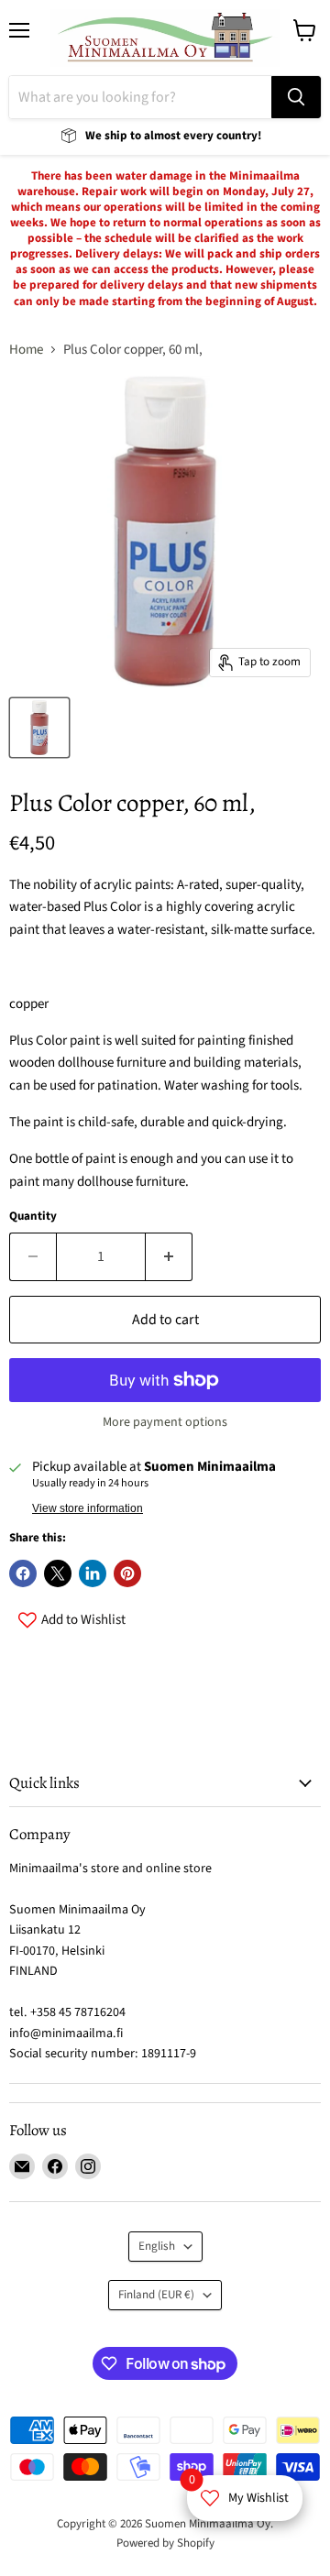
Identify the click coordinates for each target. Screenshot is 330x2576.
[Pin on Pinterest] (127, 1573)
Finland (156, 2295)
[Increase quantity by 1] (169, 1256)
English (157, 2246)
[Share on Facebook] (23, 1573)
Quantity (33, 1217)
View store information (88, 1508)
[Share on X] (58, 1573)
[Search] (296, 97)
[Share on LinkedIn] (93, 1573)
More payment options (165, 1422)
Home (26, 350)
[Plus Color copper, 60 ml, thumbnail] (39, 728)
